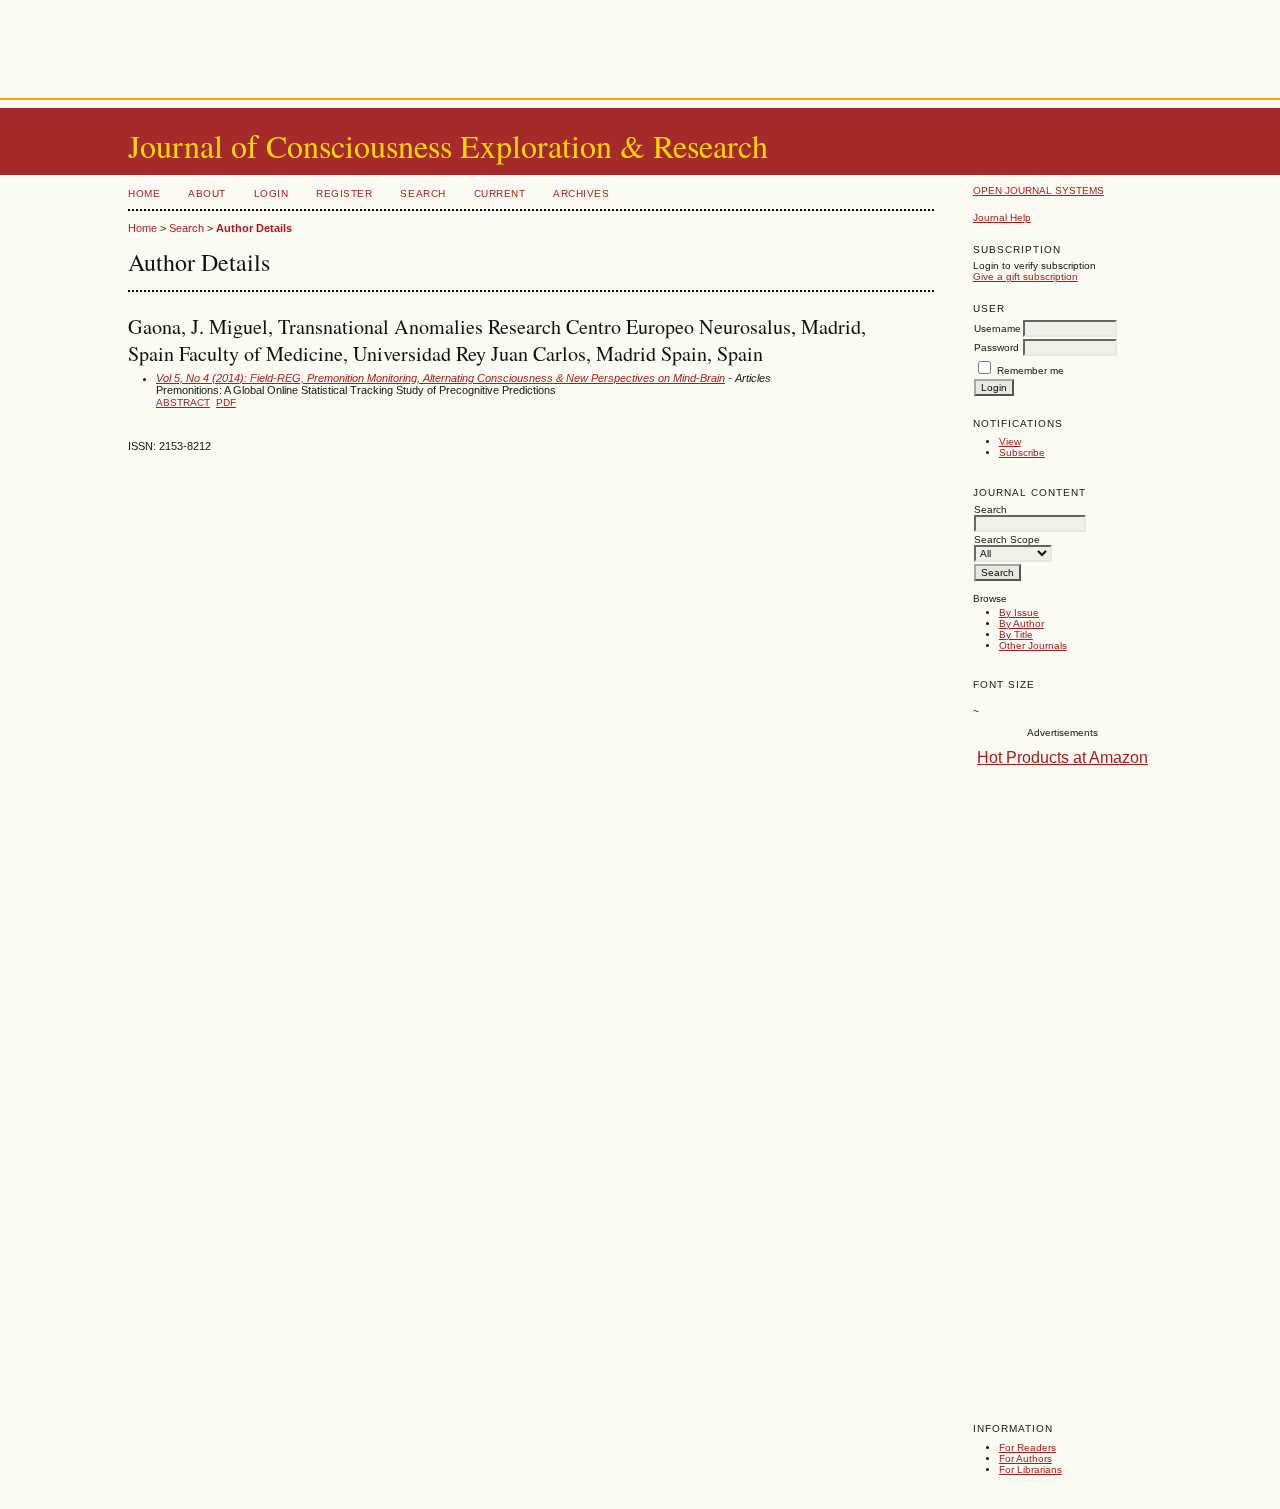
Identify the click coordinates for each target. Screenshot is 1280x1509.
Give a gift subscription (1025, 276)
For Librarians (1030, 1469)
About (207, 193)
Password (996, 347)
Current (500, 193)
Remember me (1030, 370)
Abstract (183, 402)
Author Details (254, 228)
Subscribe (1022, 452)
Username (997, 328)
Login (271, 193)
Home (144, 193)
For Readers (1027, 1447)
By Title (1016, 634)
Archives (581, 193)
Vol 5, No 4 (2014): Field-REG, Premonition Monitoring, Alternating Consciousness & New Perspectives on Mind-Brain (440, 378)
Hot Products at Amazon (1062, 757)
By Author (1021, 623)
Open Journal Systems (1038, 190)
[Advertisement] (640, 45)
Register (344, 193)
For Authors (1025, 1458)
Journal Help (1002, 217)
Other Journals (1033, 645)
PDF (226, 402)
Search (422, 193)
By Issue (1019, 612)
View (1010, 441)
